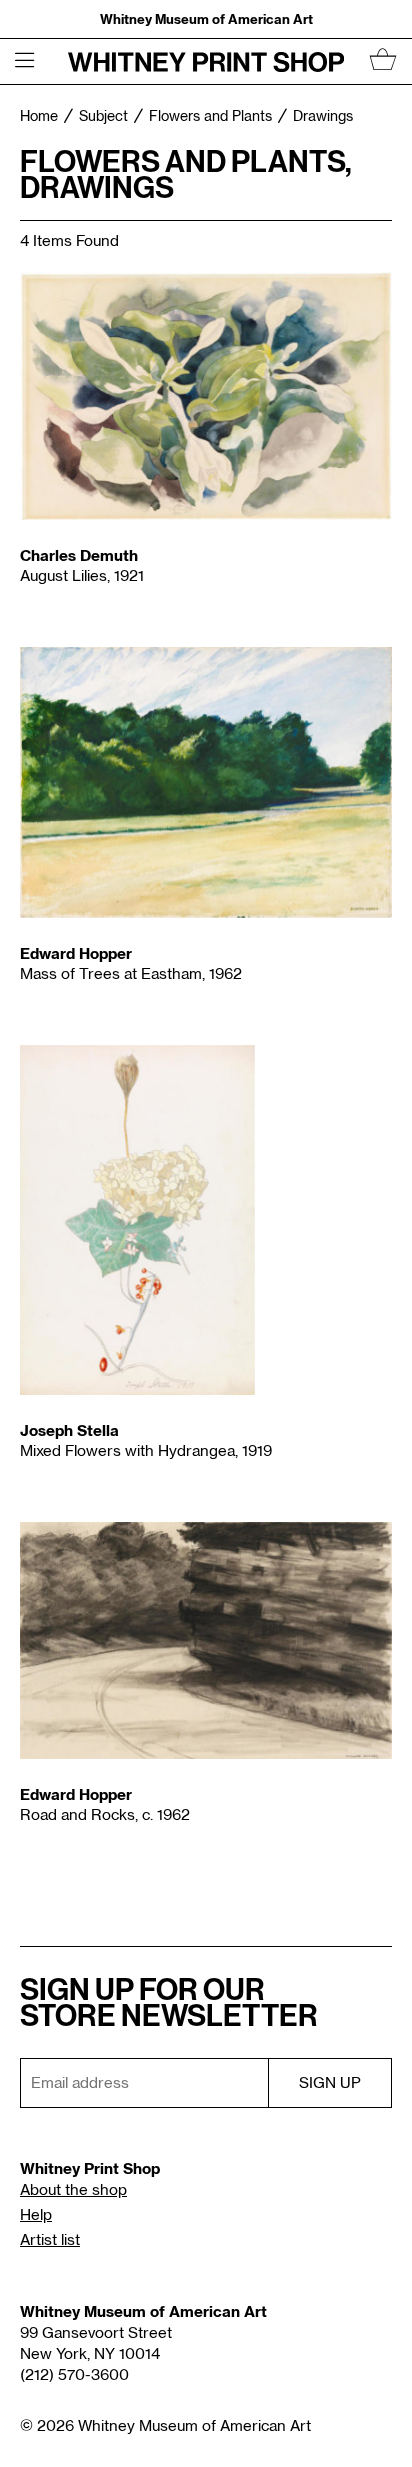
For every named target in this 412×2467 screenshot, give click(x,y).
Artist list (50, 2240)
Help (36, 2215)
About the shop (73, 2190)
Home (39, 117)
